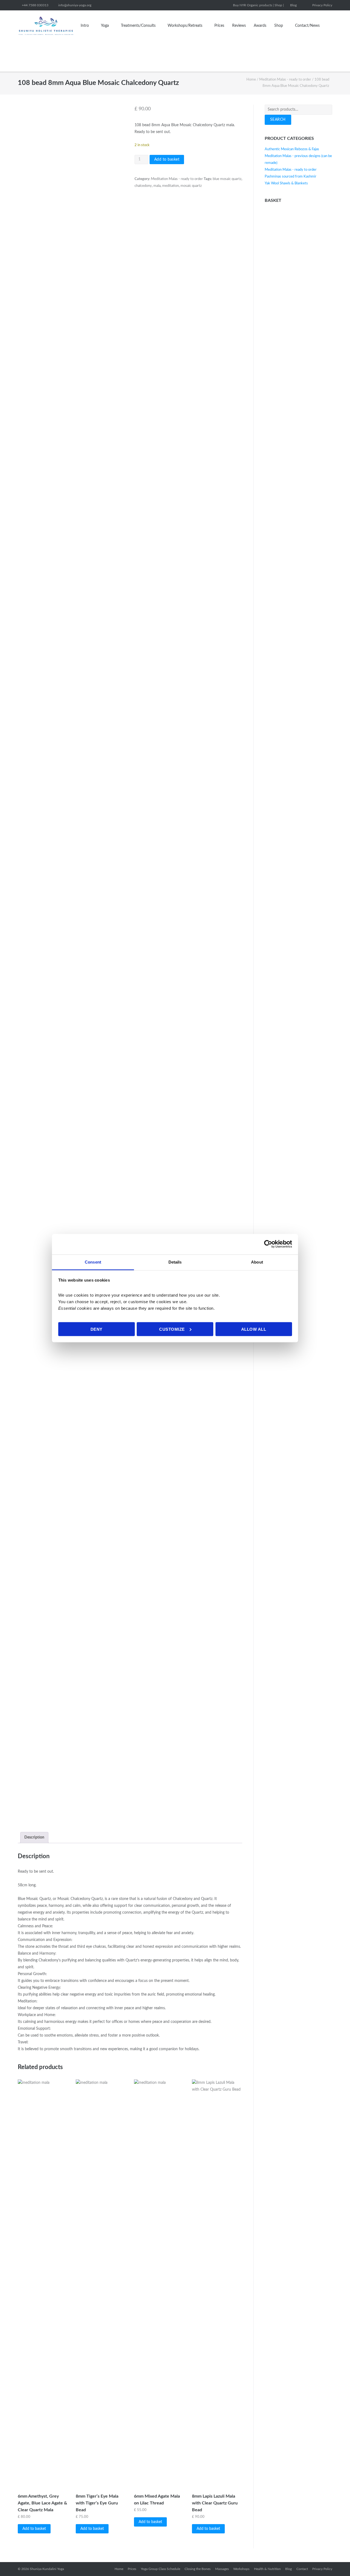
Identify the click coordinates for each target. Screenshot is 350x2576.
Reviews (239, 26)
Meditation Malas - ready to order (285, 80)
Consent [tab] (93, 1262)
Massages (222, 2569)
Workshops (241, 2569)
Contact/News (307, 26)
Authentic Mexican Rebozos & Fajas (292, 149)
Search (278, 120)
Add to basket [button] (34, 2529)
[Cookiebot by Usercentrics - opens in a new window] (268, 1244)
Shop (279, 26)
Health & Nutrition (267, 2569)
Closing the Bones (198, 2569)
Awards (260, 26)
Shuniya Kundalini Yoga (47, 2569)
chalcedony (143, 186)
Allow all (254, 1329)
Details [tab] (175, 1262)
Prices (219, 26)
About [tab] (257, 1262)
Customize (172, 1329)
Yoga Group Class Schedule (161, 2569)
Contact (302, 2569)
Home (251, 80)
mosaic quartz (191, 186)
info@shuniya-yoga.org (75, 5)
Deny (97, 1329)
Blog (293, 5)
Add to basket (167, 160)
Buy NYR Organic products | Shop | (258, 5)
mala (157, 186)
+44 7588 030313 (35, 5)
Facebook (304, 5)
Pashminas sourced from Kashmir (291, 177)
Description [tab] (34, 1837)
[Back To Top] (336, 2562)
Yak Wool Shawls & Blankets (286, 183)
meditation (170, 186)
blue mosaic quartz (227, 179)
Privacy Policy (322, 5)
